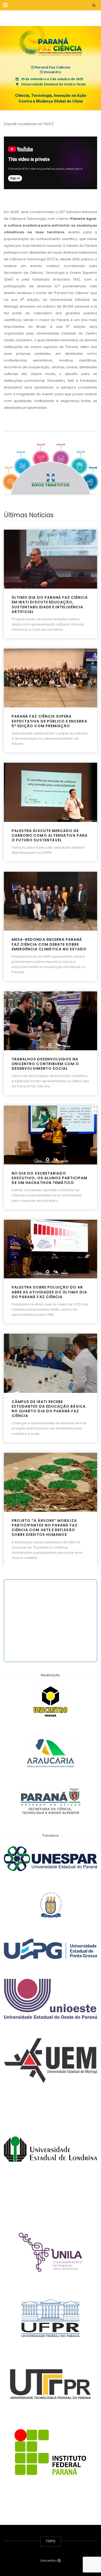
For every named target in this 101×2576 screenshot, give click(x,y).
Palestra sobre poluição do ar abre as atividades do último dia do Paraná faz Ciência (49, 1292)
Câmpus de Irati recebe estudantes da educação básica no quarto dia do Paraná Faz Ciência (49, 1409)
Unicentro (52, 72)
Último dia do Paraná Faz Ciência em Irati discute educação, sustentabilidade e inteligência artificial (50, 605)
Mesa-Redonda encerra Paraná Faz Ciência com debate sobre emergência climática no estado (49, 944)
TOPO (51, 2541)
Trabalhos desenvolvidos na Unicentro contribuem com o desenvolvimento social (45, 1064)
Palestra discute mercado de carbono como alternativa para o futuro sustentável (50, 836)
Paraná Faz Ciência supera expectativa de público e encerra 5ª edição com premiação (49, 721)
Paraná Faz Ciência (52, 67)
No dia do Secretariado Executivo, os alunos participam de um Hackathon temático (50, 1178)
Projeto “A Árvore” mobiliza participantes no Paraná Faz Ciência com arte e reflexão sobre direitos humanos (45, 1528)
